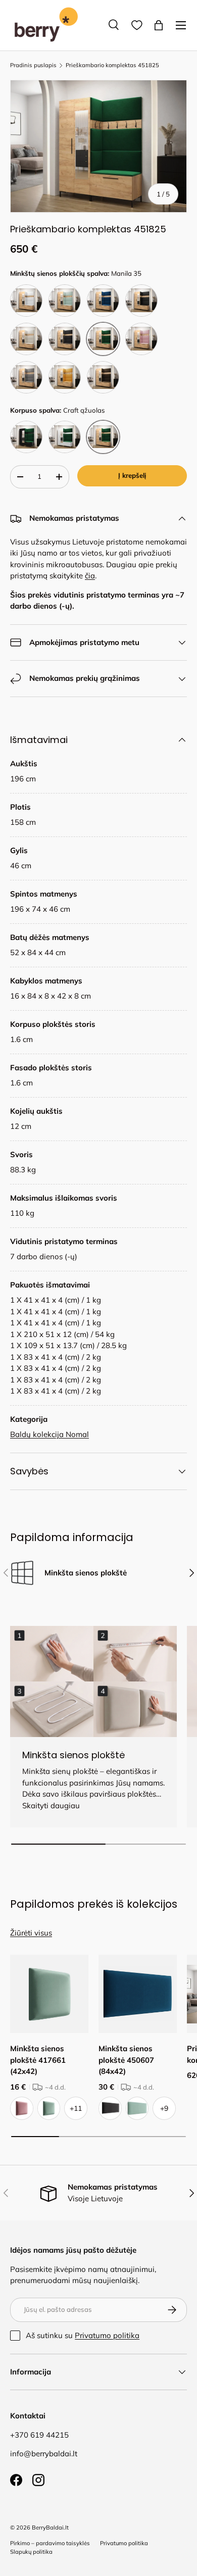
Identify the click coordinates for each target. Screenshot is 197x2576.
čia (90, 576)
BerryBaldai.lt (50, 2528)
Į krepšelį (132, 475)
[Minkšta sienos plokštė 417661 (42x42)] (49, 1994)
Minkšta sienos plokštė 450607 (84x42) (126, 2060)
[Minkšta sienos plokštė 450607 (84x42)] (138, 1994)
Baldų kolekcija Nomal (50, 1434)
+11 (76, 2108)
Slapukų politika (31, 2552)
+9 (164, 2108)
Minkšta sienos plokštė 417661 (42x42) (38, 2060)
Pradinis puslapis (33, 65)
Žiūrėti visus (31, 1933)
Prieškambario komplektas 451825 (112, 65)
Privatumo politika (107, 2335)
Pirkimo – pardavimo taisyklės (50, 2543)
